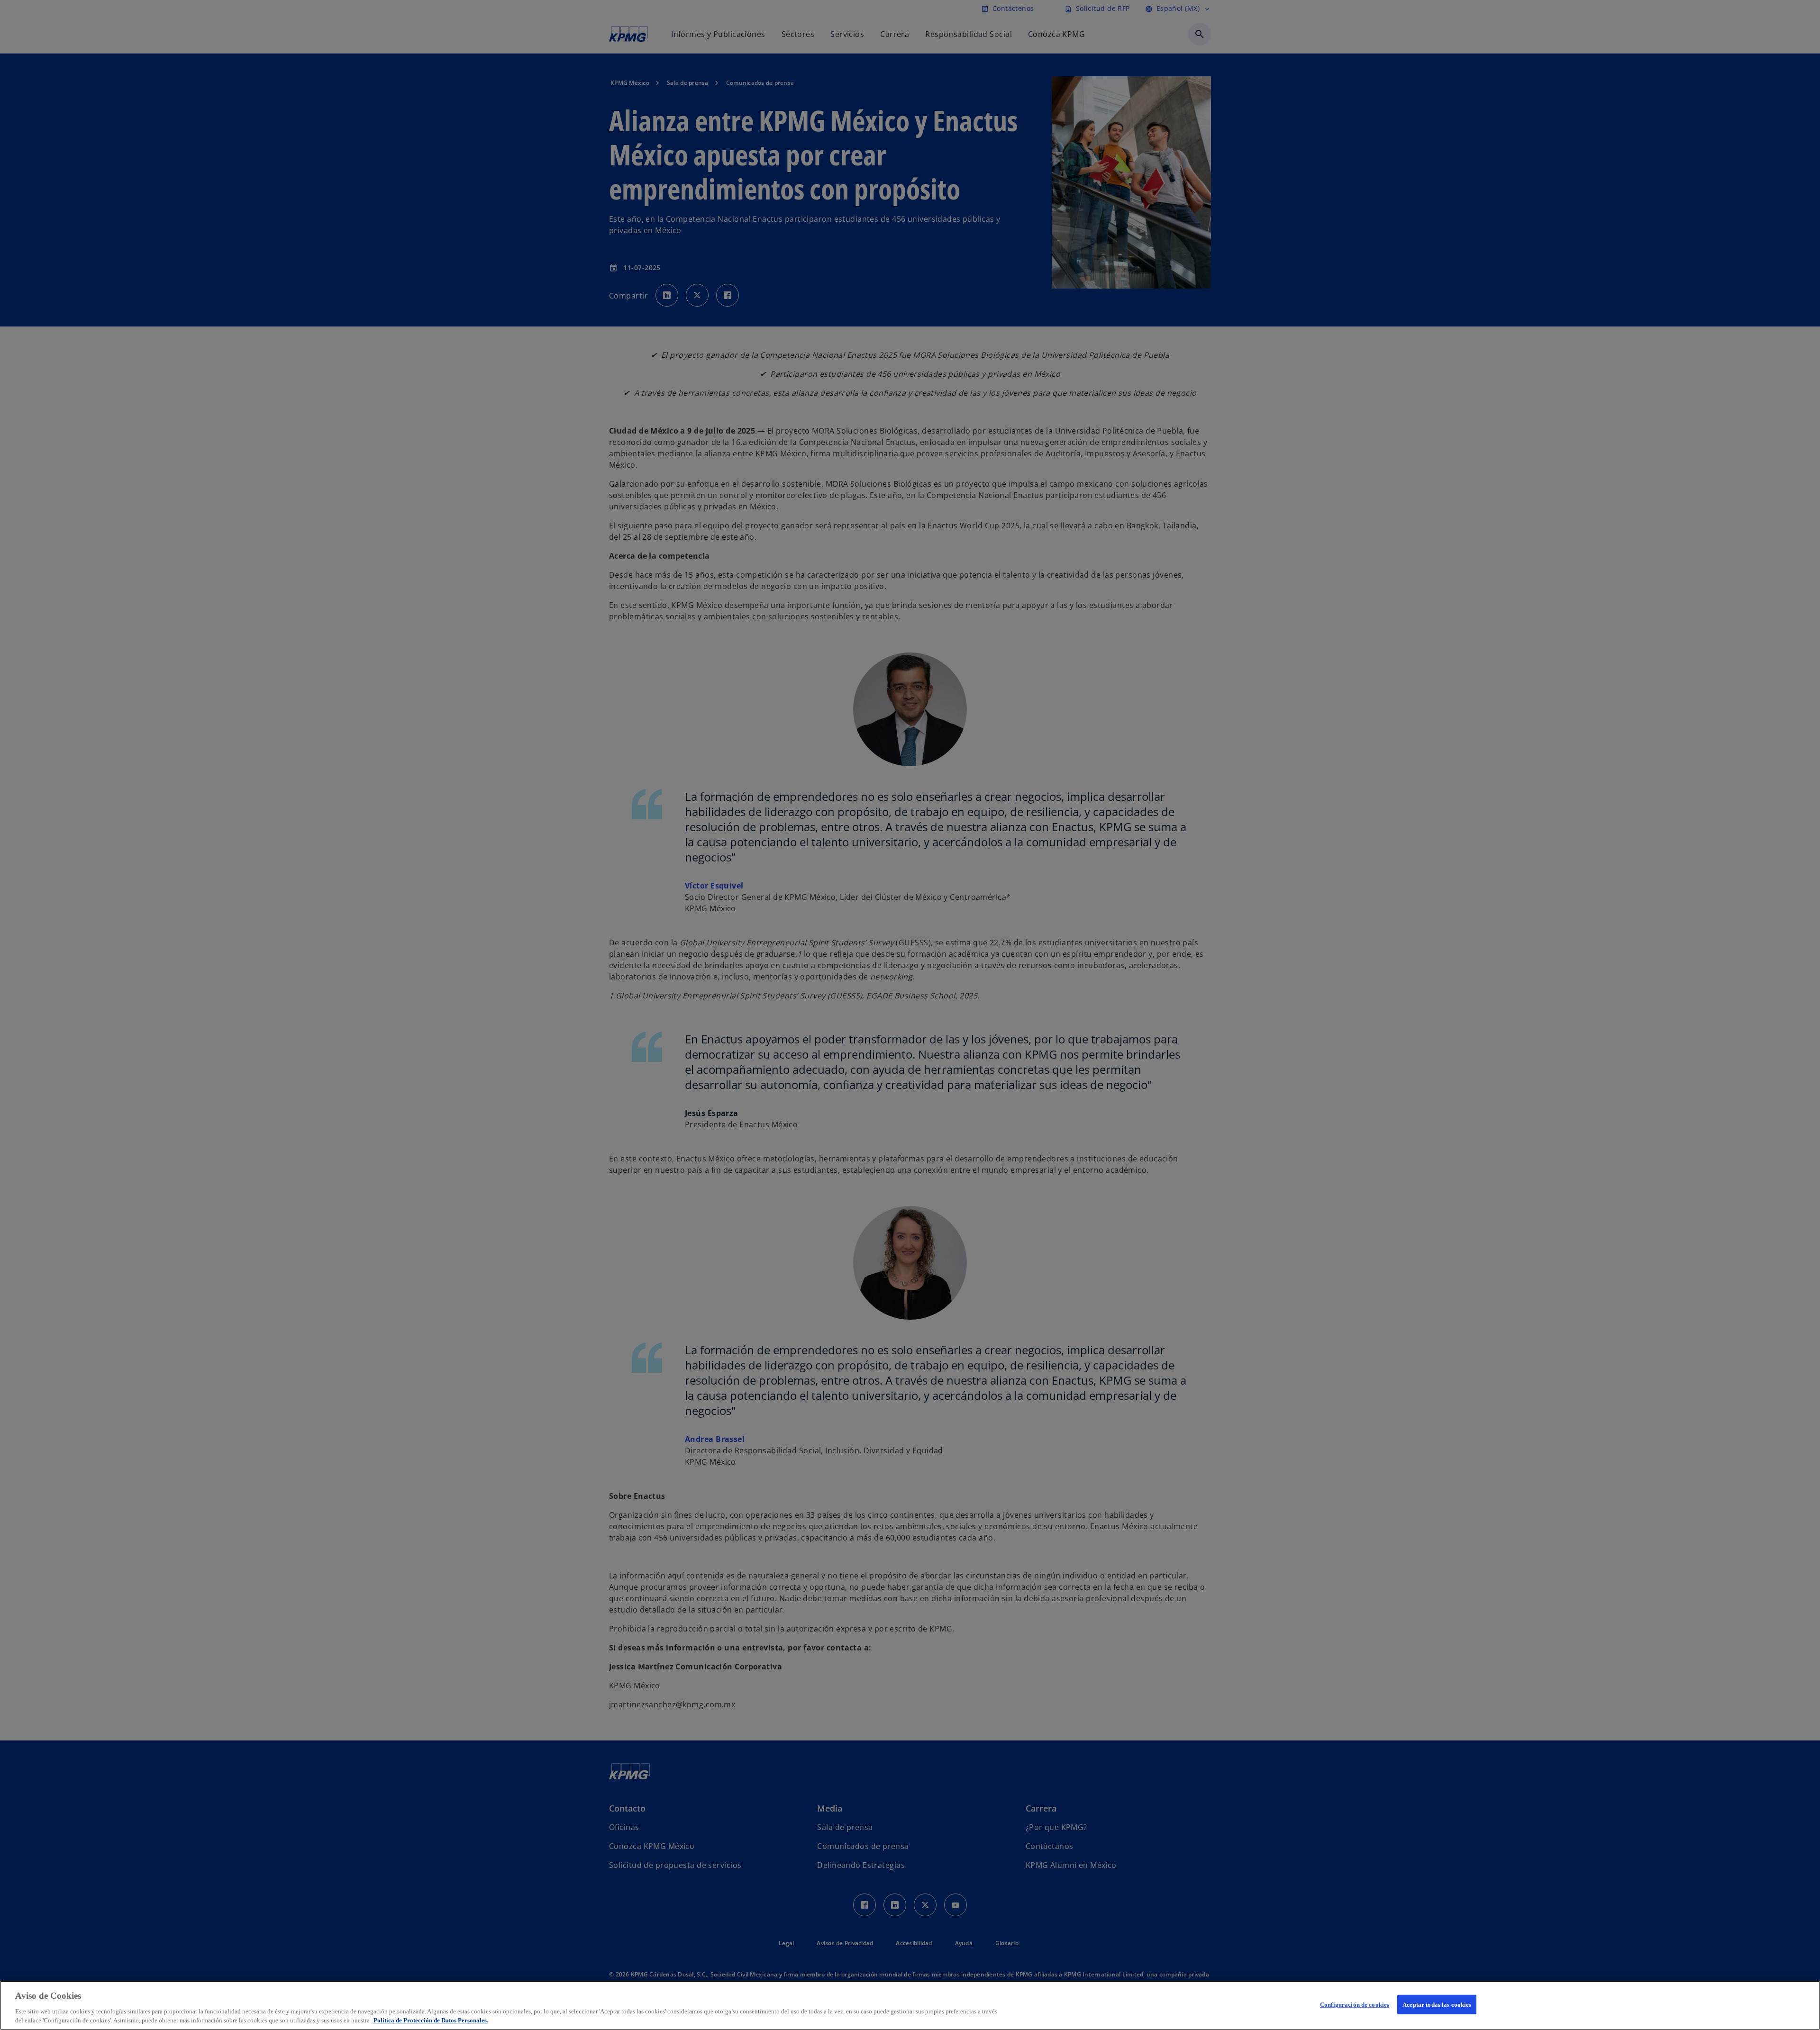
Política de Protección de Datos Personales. (431, 2020)
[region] (910, 2005)
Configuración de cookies (1355, 2005)
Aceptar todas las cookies (1437, 2005)
